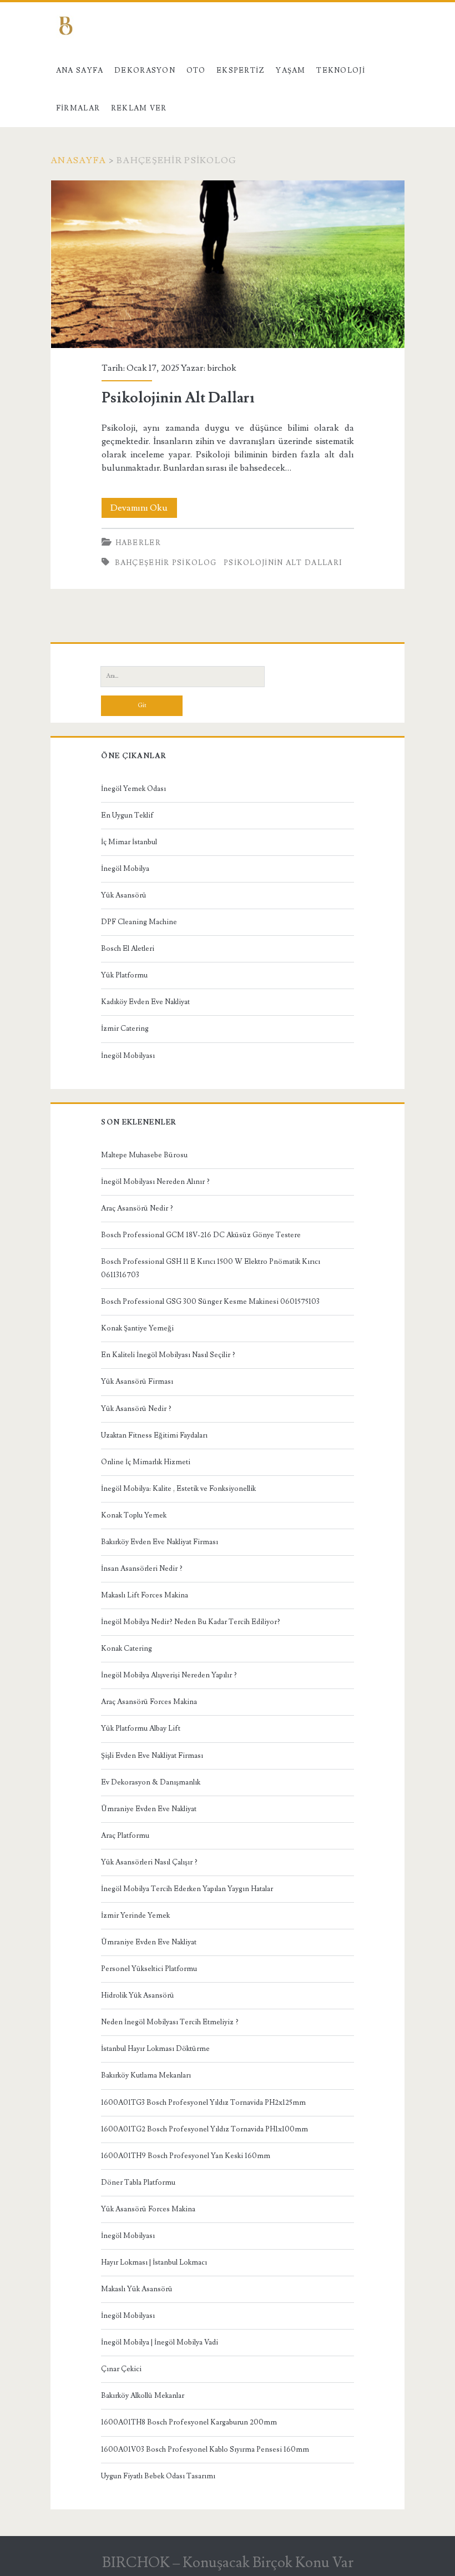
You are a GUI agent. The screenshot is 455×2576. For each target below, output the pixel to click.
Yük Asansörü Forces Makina (148, 2209)
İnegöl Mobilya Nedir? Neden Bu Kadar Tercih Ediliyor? (191, 1622)
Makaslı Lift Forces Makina (145, 1595)
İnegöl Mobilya (125, 869)
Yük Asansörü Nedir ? (136, 1409)
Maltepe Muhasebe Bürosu (144, 1155)
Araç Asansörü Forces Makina (149, 1702)
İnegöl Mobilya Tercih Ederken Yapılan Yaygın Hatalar (187, 1889)
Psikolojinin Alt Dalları (228, 264)
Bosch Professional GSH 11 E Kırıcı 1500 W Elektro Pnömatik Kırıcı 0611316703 (211, 1268)
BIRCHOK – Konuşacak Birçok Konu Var (228, 2563)
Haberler (138, 543)
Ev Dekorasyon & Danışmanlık (151, 1782)
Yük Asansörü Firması (137, 1382)
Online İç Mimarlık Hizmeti (146, 1462)
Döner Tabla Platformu (138, 2182)
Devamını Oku (144, 510)
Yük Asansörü (124, 895)
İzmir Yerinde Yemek (135, 1915)
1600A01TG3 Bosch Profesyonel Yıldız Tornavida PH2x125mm (203, 2103)
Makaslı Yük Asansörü (137, 2289)
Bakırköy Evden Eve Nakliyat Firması (160, 1542)
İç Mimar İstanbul (129, 842)
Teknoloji (341, 70)
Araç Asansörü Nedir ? (137, 1208)
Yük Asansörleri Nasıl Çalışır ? (149, 1862)
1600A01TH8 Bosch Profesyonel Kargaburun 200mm (189, 2422)
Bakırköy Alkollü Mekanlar (143, 2396)
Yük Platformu (124, 975)
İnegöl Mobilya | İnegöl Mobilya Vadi (160, 2342)
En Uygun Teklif (127, 815)
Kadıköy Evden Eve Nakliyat (145, 1002)
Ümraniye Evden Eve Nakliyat (149, 1809)
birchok (222, 368)
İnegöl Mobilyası (128, 1056)
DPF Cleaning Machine (139, 922)
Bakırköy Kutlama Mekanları (146, 2075)
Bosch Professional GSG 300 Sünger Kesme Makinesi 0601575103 (210, 1302)
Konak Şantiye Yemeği (137, 1328)
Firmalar (78, 108)
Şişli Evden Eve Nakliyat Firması (152, 1756)
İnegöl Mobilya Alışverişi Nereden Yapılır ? (169, 1675)
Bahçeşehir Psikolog (166, 563)
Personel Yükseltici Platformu (149, 1969)
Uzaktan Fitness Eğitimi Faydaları (154, 1435)
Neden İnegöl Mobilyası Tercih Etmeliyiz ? (170, 2022)
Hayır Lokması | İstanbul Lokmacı (154, 2262)
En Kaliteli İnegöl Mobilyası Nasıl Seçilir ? (168, 1355)
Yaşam (291, 70)
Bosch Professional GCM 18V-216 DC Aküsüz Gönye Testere (201, 1235)
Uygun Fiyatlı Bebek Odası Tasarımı (158, 2476)
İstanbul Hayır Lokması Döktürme (155, 2049)
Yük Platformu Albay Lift (141, 1728)
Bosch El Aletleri (128, 949)
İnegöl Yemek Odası (133, 789)
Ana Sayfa (80, 70)
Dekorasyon (145, 70)
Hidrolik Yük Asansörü (138, 1995)
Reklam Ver (139, 108)
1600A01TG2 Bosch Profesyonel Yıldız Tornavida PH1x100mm (204, 2129)
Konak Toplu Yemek (134, 1515)
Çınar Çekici (121, 2369)
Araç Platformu (125, 1836)
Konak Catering (127, 1649)
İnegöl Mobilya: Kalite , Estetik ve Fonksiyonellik (178, 1489)
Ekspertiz (241, 70)
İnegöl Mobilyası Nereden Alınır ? (155, 1182)
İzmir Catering (125, 1029)
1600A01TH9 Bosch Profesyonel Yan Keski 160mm (186, 2156)
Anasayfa (78, 160)
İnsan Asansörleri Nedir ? (142, 1569)
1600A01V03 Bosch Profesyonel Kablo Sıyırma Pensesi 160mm (205, 2449)
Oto (196, 70)
